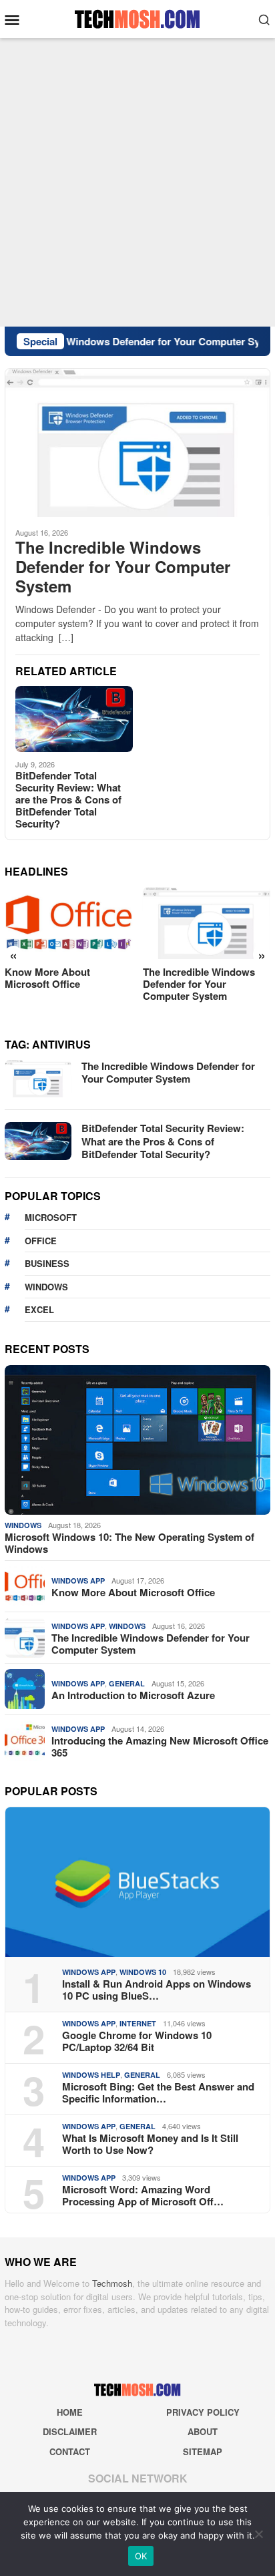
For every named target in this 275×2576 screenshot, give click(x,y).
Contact (70, 2451)
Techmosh (112, 2283)
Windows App (78, 1581)
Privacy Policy (203, 2412)
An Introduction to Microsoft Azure (133, 1695)
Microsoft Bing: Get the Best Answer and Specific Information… (158, 2092)
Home (70, 2412)
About (203, 2431)
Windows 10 (143, 1972)
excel (39, 1309)
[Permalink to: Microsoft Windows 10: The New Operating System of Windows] (137, 1440)
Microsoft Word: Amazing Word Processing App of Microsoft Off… (143, 2195)
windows (46, 1287)
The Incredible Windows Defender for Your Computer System (123, 566)
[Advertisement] (137, 182)
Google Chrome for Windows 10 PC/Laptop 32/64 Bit (137, 2041)
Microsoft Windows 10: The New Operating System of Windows (129, 1543)
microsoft (51, 1217)
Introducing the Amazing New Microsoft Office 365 (160, 1746)
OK (141, 2556)
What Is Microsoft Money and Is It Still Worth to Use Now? (150, 2144)
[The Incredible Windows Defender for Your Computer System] (137, 442)
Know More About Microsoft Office (47, 978)
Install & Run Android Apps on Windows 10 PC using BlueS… (157, 1990)
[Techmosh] (137, 17)
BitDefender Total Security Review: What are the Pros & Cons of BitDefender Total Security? (68, 799)
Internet (138, 2023)
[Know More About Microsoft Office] (69, 923)
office (41, 1241)
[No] (258, 2534)
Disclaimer (70, 2431)
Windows (23, 1525)
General (127, 1683)
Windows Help (91, 2075)
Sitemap (203, 2451)
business (47, 1263)
